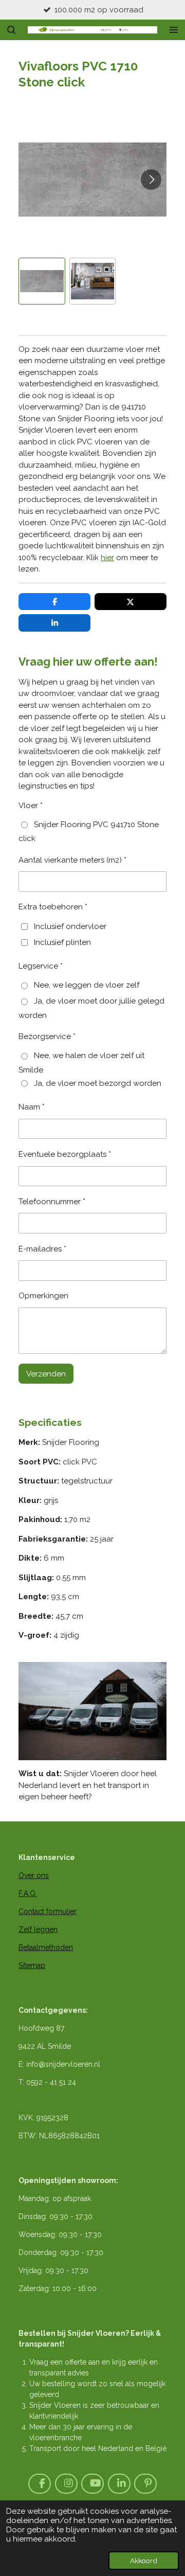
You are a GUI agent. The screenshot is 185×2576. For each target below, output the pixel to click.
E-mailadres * (42, 1249)
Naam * (32, 1107)
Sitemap (32, 1965)
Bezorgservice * (47, 1036)
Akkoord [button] (144, 2561)
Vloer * (31, 806)
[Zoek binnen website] (11, 30)
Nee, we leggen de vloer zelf (87, 985)
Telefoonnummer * (52, 1202)
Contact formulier (48, 1911)
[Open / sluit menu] (174, 30)
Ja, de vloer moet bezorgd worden (98, 1083)
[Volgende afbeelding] (151, 180)
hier (107, 558)
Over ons (34, 1875)
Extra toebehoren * (53, 907)
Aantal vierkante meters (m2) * (72, 860)
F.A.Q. (28, 1893)
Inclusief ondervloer (70, 926)
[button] (42, 281)
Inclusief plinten (62, 942)
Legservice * (41, 966)
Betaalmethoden (46, 1947)
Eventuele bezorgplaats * (65, 1154)
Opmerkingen (43, 1296)
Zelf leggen (38, 1929)
